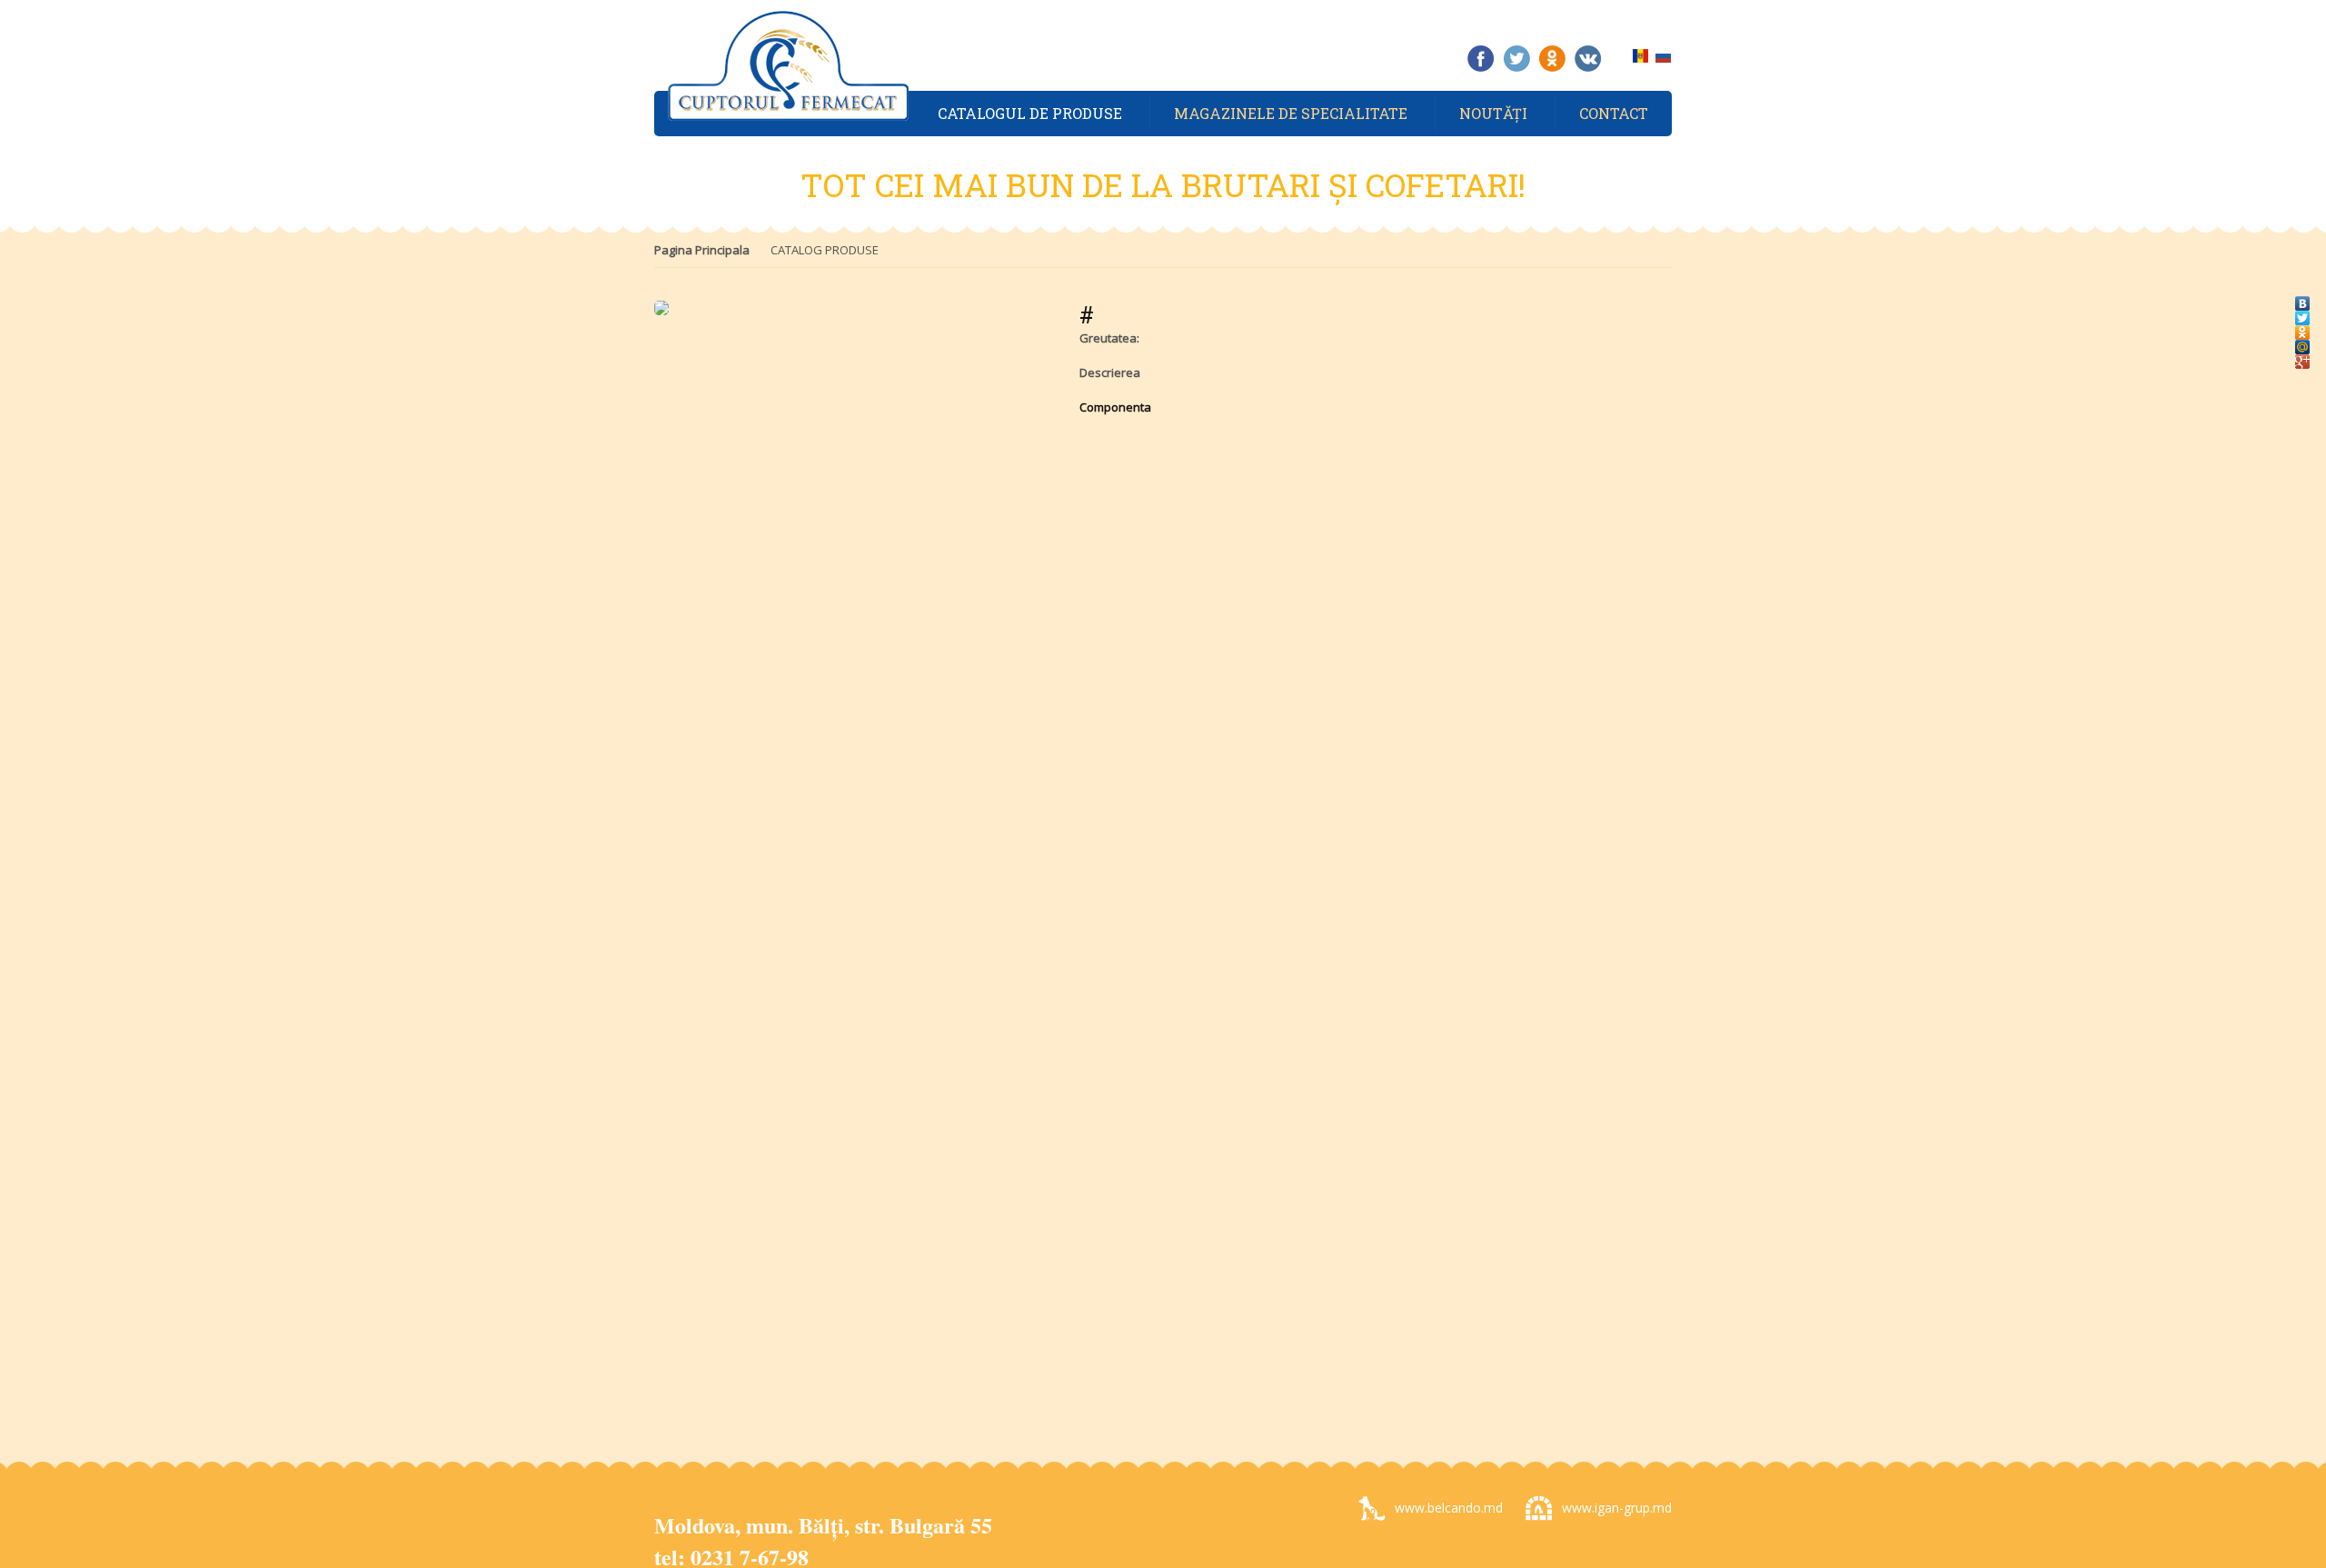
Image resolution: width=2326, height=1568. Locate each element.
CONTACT (1614, 113)
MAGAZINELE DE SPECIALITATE (1291, 113)
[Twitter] (2303, 313)
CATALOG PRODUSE (825, 250)
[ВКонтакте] (2303, 299)
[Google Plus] (2303, 357)
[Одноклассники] (2303, 328)
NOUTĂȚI (1493, 113)
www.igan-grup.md (1617, 1508)
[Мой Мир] (2303, 342)
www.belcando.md (1449, 1508)
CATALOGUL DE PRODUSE (1030, 113)
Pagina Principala (702, 250)
